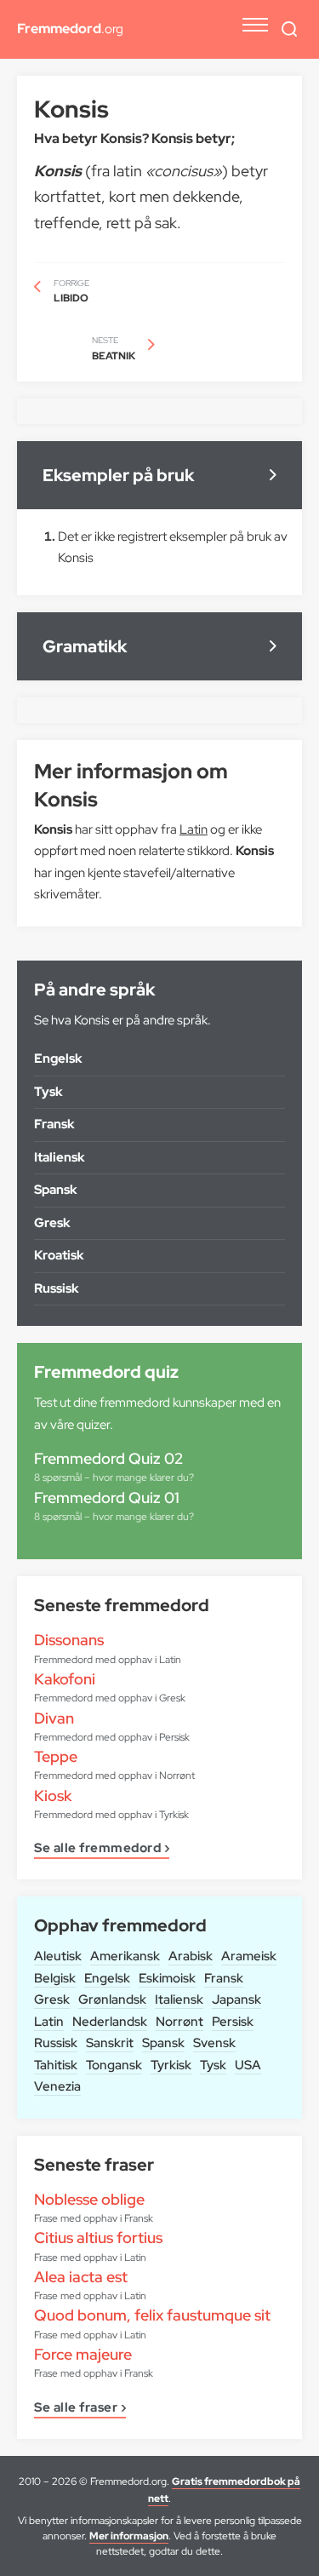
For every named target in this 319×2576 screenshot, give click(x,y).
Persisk (233, 2022)
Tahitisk (56, 2065)
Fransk (224, 1978)
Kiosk (53, 1796)
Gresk (52, 1999)
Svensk (214, 2043)
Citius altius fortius (98, 2238)
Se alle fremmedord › (102, 1849)
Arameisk (249, 1956)
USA (248, 2065)
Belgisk (55, 1978)
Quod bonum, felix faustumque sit (152, 2315)
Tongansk (114, 2065)
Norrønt (179, 2022)
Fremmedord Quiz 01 (107, 1497)
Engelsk (107, 1978)
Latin (49, 2022)
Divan (54, 1718)
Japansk (236, 1999)
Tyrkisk (171, 2065)
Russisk (56, 2043)
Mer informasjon (129, 2536)
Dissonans (69, 1640)
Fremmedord (70, 29)
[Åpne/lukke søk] (289, 29)
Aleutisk (58, 1956)
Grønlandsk (112, 1999)
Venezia (57, 2086)
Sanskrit (110, 2043)
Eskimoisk (167, 1978)
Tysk (213, 2065)
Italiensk (179, 1999)
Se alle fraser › (80, 2409)
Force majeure (83, 2354)
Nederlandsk (110, 2022)
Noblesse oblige (89, 2199)
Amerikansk (125, 1956)
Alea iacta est (81, 2277)
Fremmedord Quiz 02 (108, 1458)
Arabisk (191, 1956)
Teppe (56, 1756)
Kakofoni (65, 1679)
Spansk (163, 2043)
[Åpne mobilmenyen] (255, 25)
